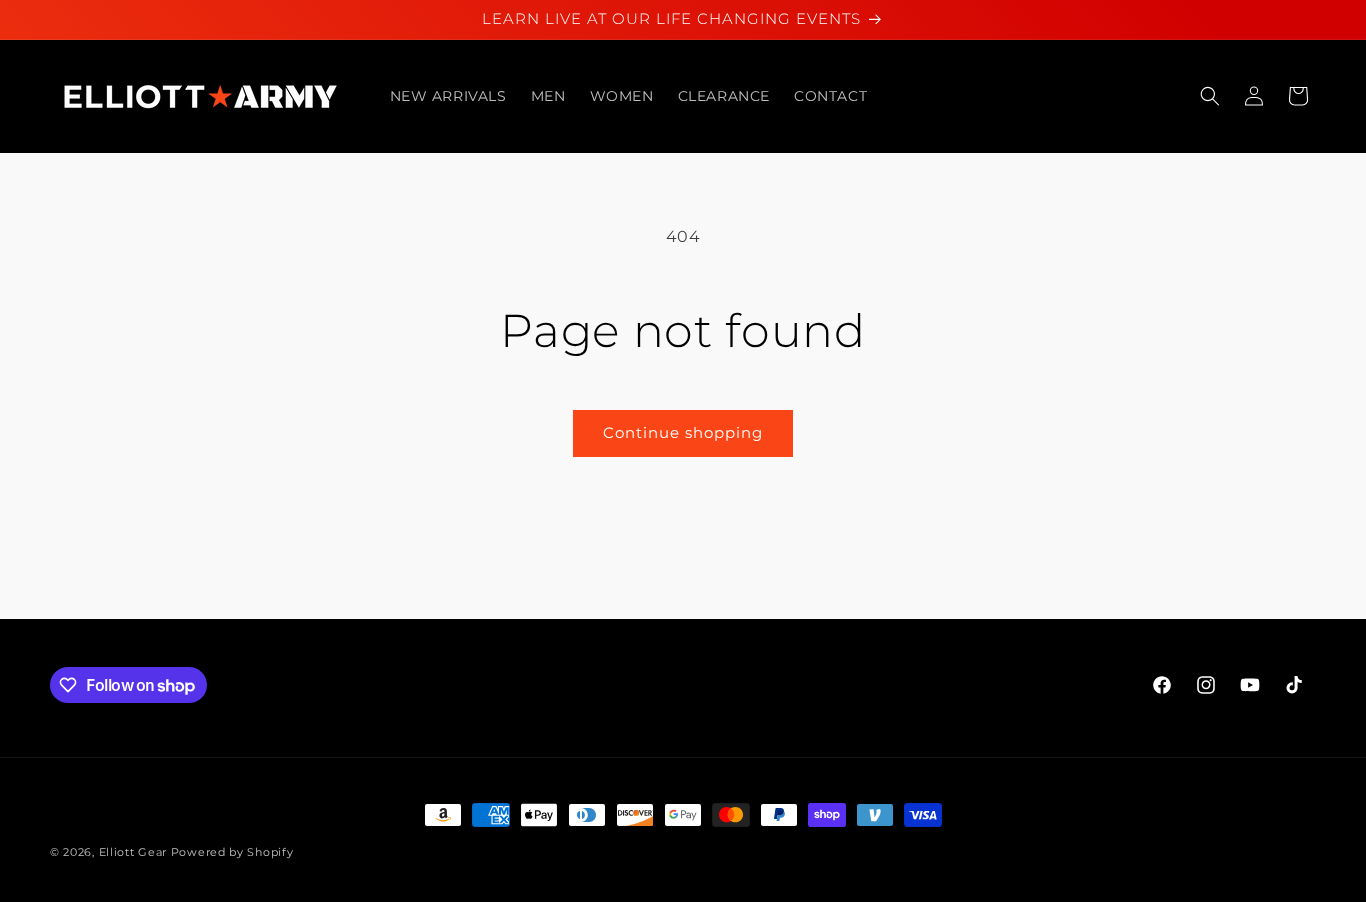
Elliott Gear (133, 852)
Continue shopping (683, 432)
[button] (1210, 96)
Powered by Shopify (232, 852)
